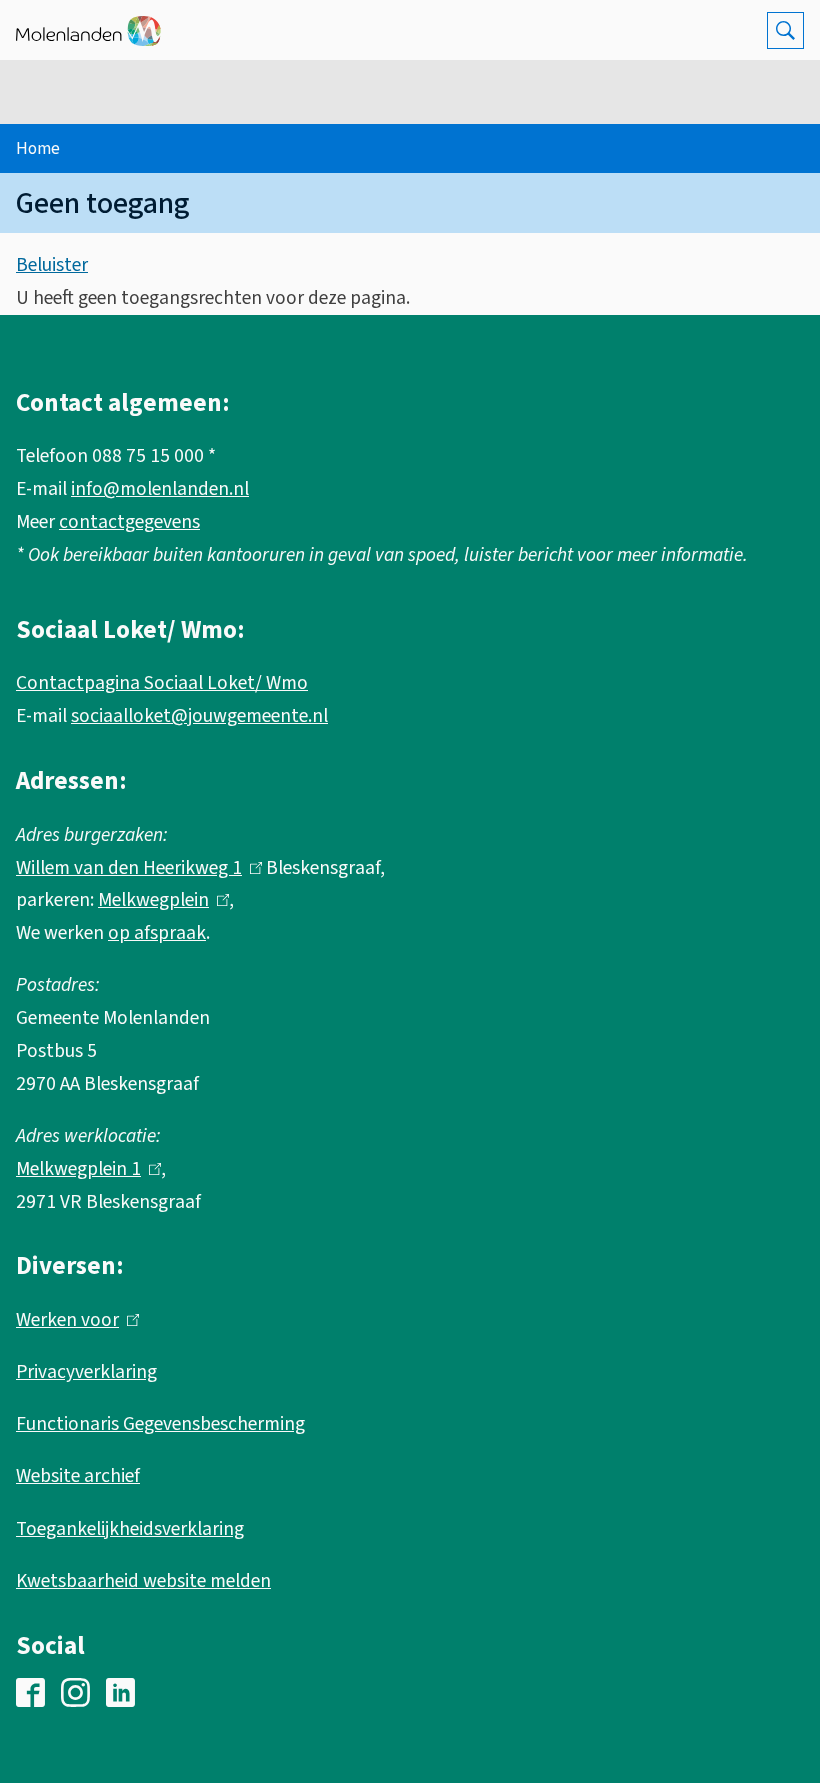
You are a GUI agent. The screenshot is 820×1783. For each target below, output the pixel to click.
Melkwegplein (159, 900)
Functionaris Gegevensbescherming (160, 1424)
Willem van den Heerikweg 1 (134, 868)
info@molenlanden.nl (160, 489)
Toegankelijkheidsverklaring (130, 1529)
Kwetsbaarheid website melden (143, 1581)
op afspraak (157, 933)
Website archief (78, 1476)
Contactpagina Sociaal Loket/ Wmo (162, 683)
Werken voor (73, 1320)
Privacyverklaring (86, 1372)
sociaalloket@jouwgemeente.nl (199, 716)
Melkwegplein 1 (84, 1169)
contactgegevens (129, 522)
